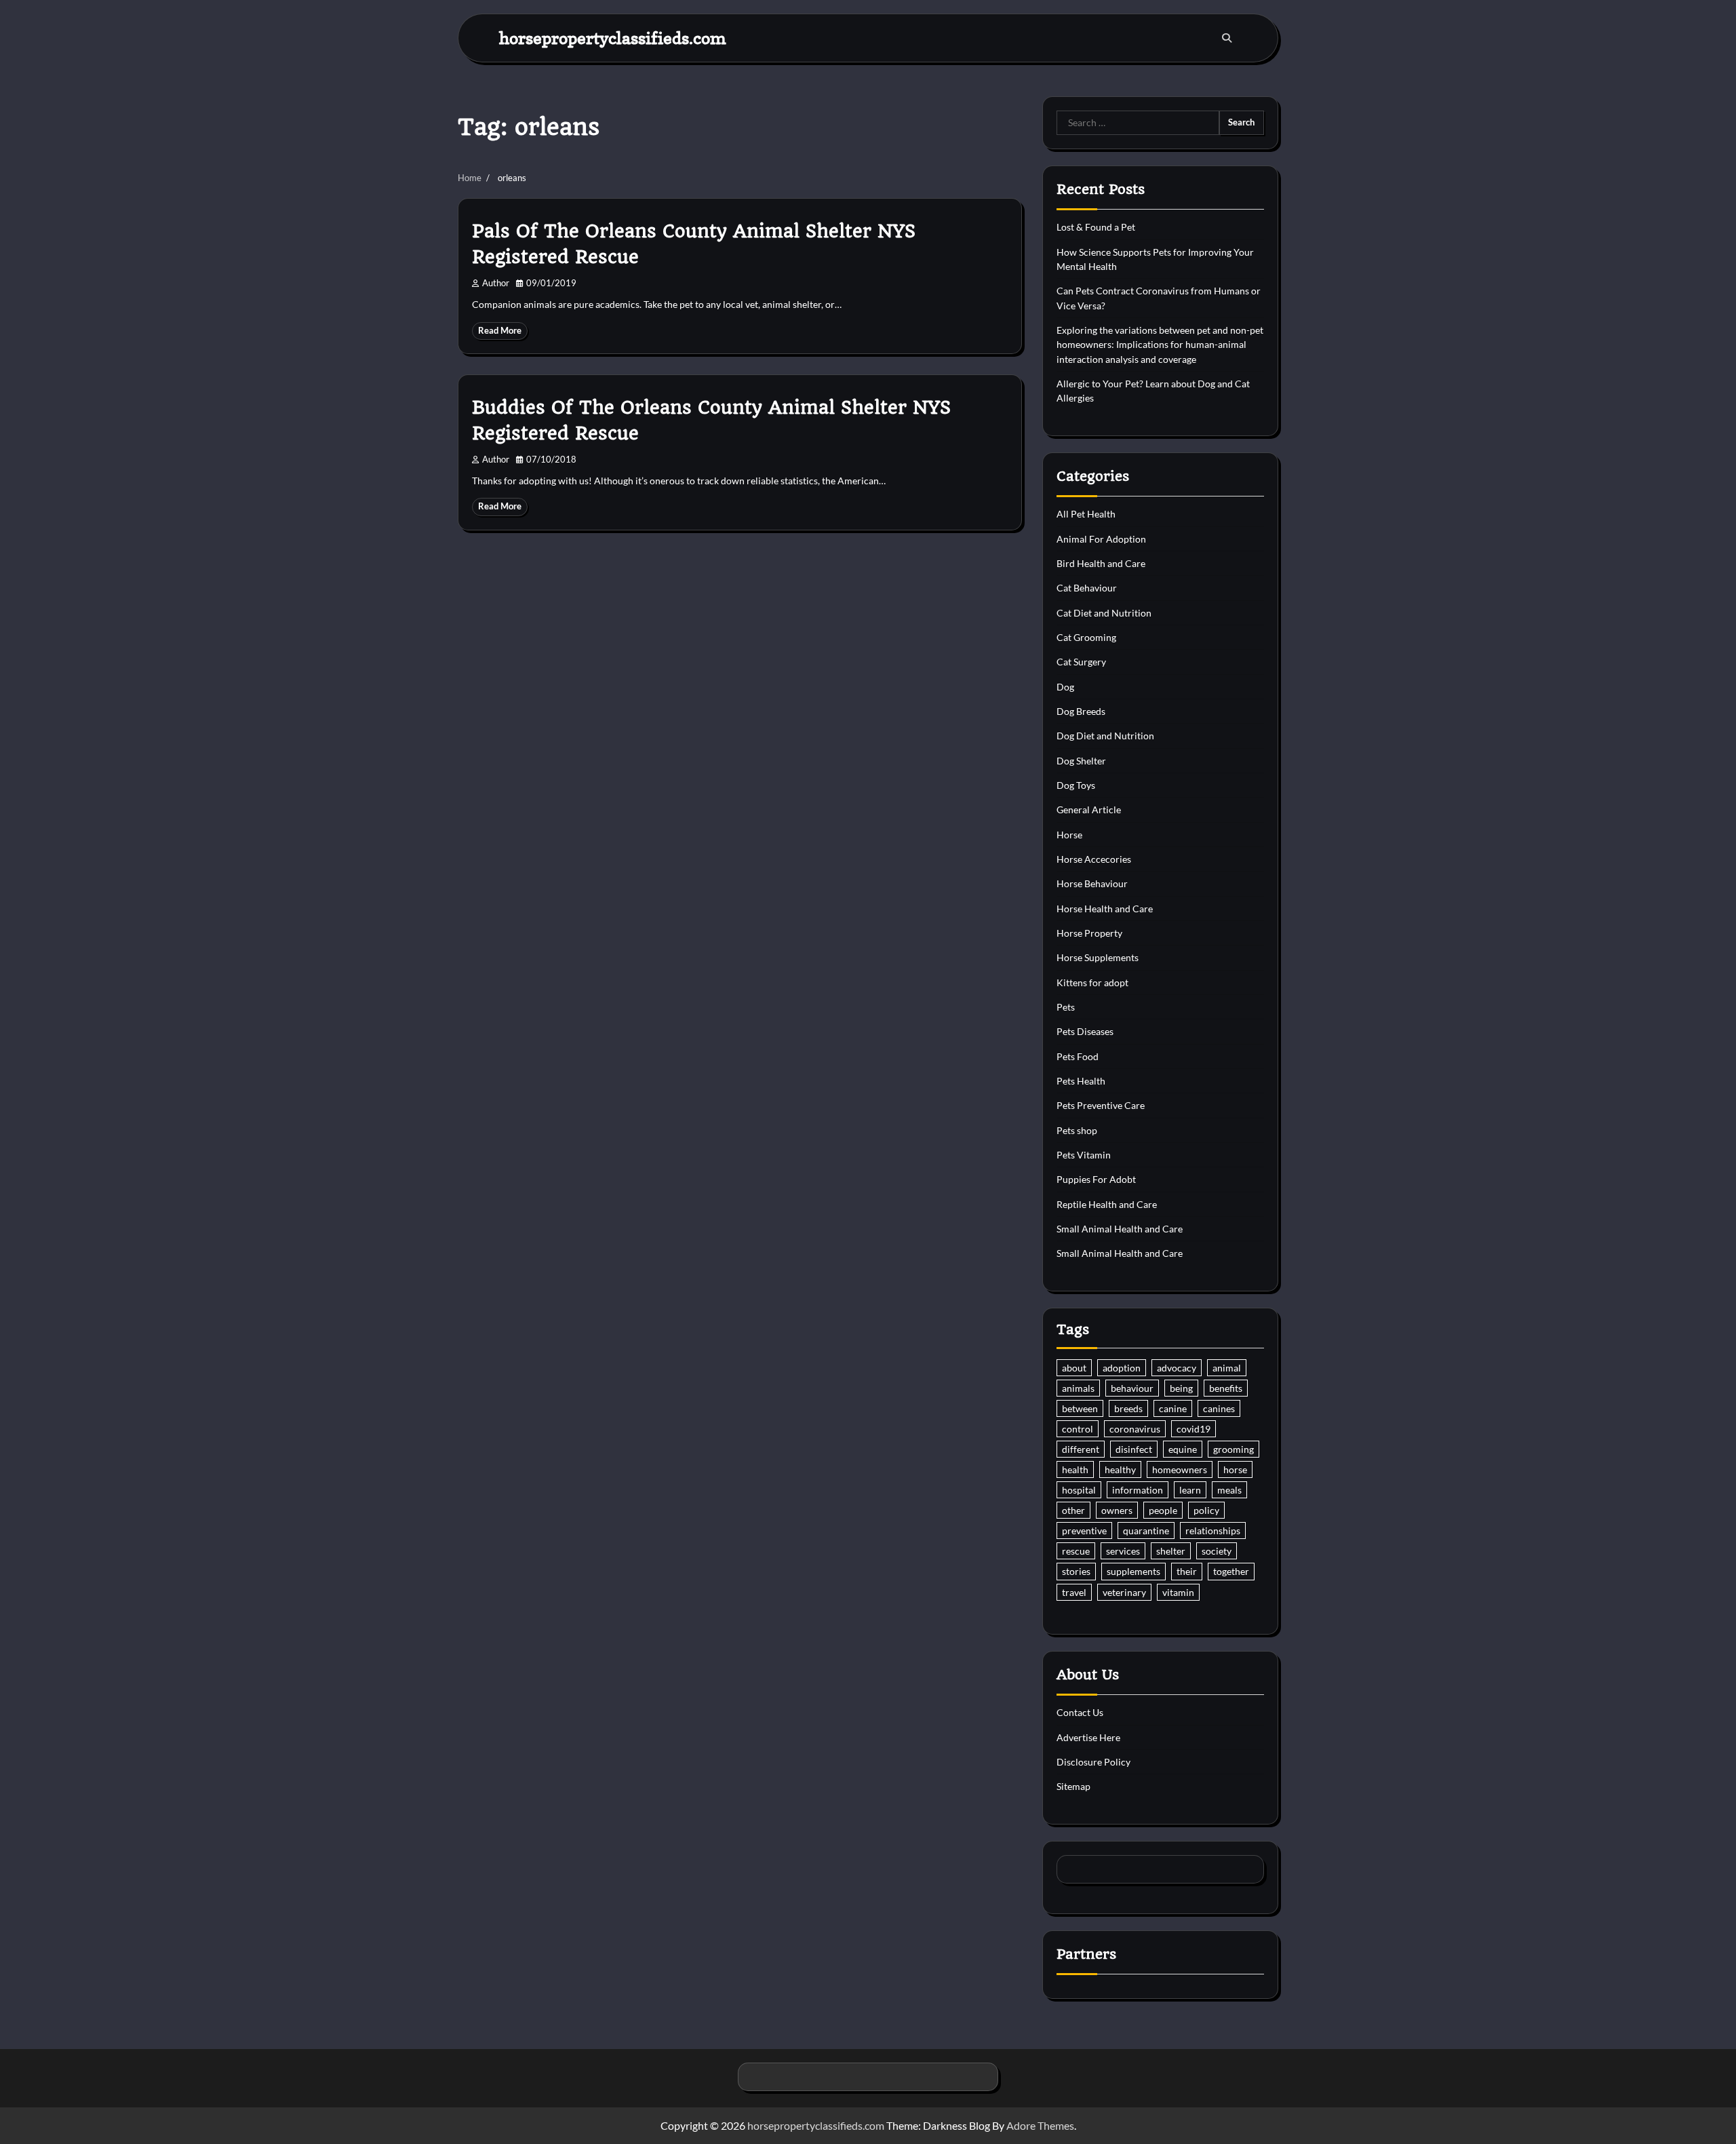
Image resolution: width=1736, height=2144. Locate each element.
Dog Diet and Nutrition (1105, 736)
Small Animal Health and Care (1120, 1229)
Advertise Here (1088, 1737)
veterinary (1124, 1592)
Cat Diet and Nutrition (1104, 613)
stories (1076, 1571)
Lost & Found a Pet (1096, 227)
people (1163, 1510)
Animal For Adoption (1101, 539)
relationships (1213, 1531)
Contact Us (1080, 1712)
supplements (1133, 1571)
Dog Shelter (1081, 761)
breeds (1128, 1408)
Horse (1069, 835)
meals (1229, 1490)
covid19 (1193, 1429)
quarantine (1146, 1531)
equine (1183, 1449)
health (1075, 1469)
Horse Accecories (1094, 859)
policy (1206, 1510)
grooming (1234, 1449)
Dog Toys (1076, 785)
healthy (1120, 1469)
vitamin (1178, 1592)
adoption (1122, 1368)
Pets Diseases (1085, 1031)
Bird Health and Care (1101, 563)
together (1231, 1571)
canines (1219, 1408)
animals (1078, 1388)
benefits (1226, 1388)
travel (1074, 1592)
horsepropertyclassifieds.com (613, 38)
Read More (500, 331)
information (1138, 1490)
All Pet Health (1086, 514)
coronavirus (1135, 1429)
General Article (1089, 810)
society (1217, 1551)
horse (1235, 1469)
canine (1173, 1408)
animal (1227, 1368)
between (1080, 1408)
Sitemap (1073, 1786)
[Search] (1227, 38)
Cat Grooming (1086, 637)
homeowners (1180, 1469)
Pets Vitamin (1084, 1155)
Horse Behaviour (1092, 883)
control (1078, 1429)
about (1074, 1368)
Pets (1066, 1007)
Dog (1065, 687)
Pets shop (1077, 1130)
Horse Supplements (1098, 957)
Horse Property (1089, 933)
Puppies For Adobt (1096, 1179)
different (1081, 1449)
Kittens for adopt (1092, 982)
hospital (1079, 1490)
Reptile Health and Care (1107, 1204)
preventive (1084, 1531)
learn (1190, 1490)
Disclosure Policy (1093, 1762)
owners (1117, 1510)
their (1187, 1571)
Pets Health (1081, 1081)
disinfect (1134, 1449)
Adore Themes (1040, 2125)
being (1181, 1388)
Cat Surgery (1081, 662)
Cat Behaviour (1087, 588)
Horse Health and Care (1105, 909)
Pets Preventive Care (1101, 1105)
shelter (1171, 1551)
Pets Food (1078, 1056)
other (1073, 1510)
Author (496, 283)
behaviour (1132, 1388)
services (1123, 1551)
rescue (1076, 1551)
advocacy (1177, 1368)
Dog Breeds (1081, 711)
